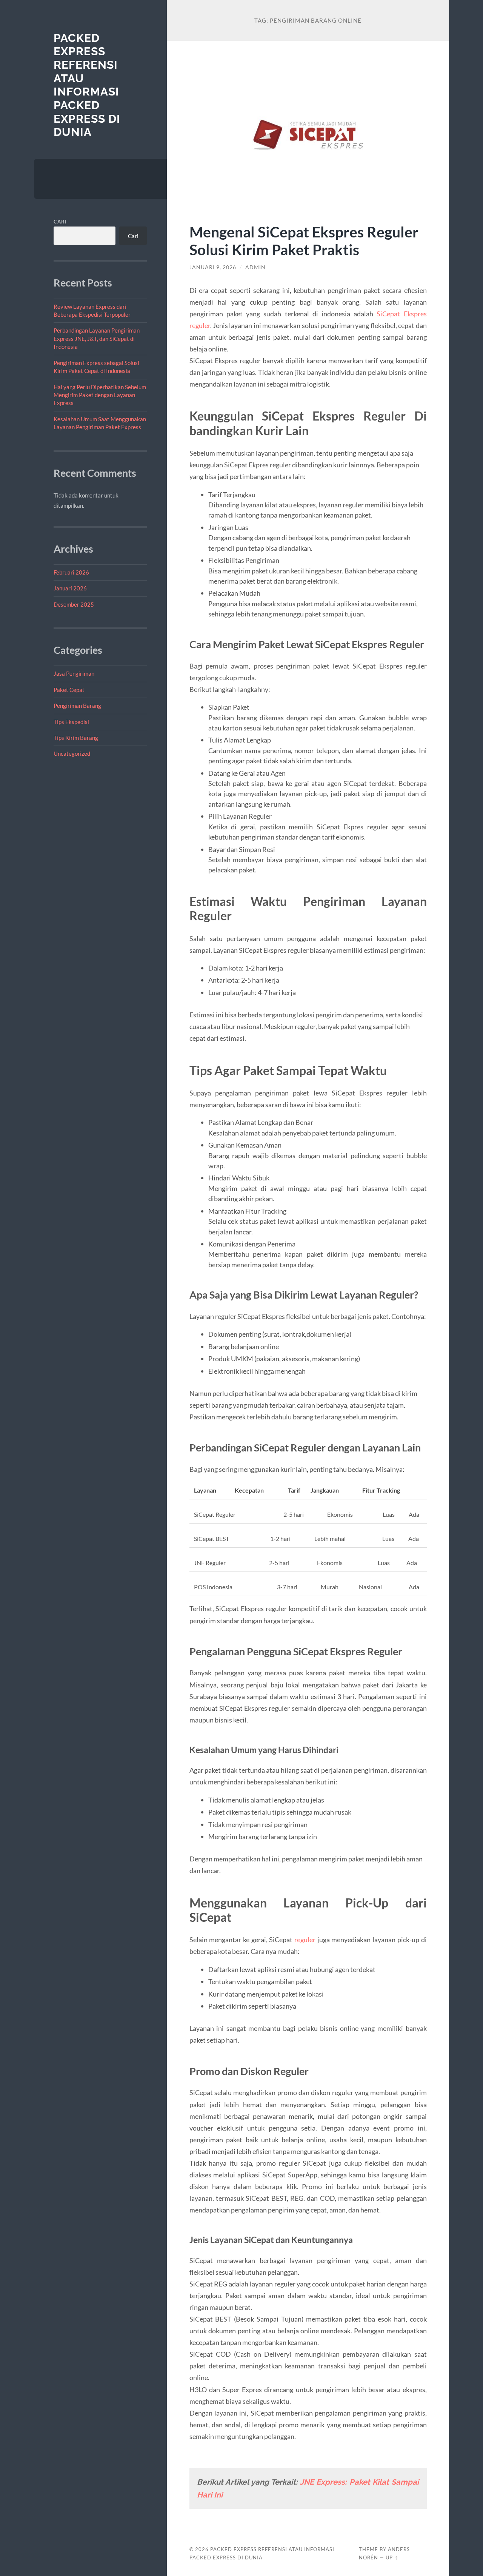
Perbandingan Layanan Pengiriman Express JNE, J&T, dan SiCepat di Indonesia (97, 338)
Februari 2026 (71, 572)
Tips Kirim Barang (76, 738)
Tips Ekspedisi (71, 722)
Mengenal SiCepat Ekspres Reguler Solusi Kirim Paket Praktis (304, 240)
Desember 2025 (74, 604)
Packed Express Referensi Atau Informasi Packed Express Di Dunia (87, 85)
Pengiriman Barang (77, 706)
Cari (60, 222)
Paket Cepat (69, 690)
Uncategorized (72, 753)
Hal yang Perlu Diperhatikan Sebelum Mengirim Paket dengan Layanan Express (100, 395)
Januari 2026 (70, 588)
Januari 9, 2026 (213, 267)
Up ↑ (392, 2558)
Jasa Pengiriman (74, 673)
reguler (305, 1940)
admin (255, 267)
